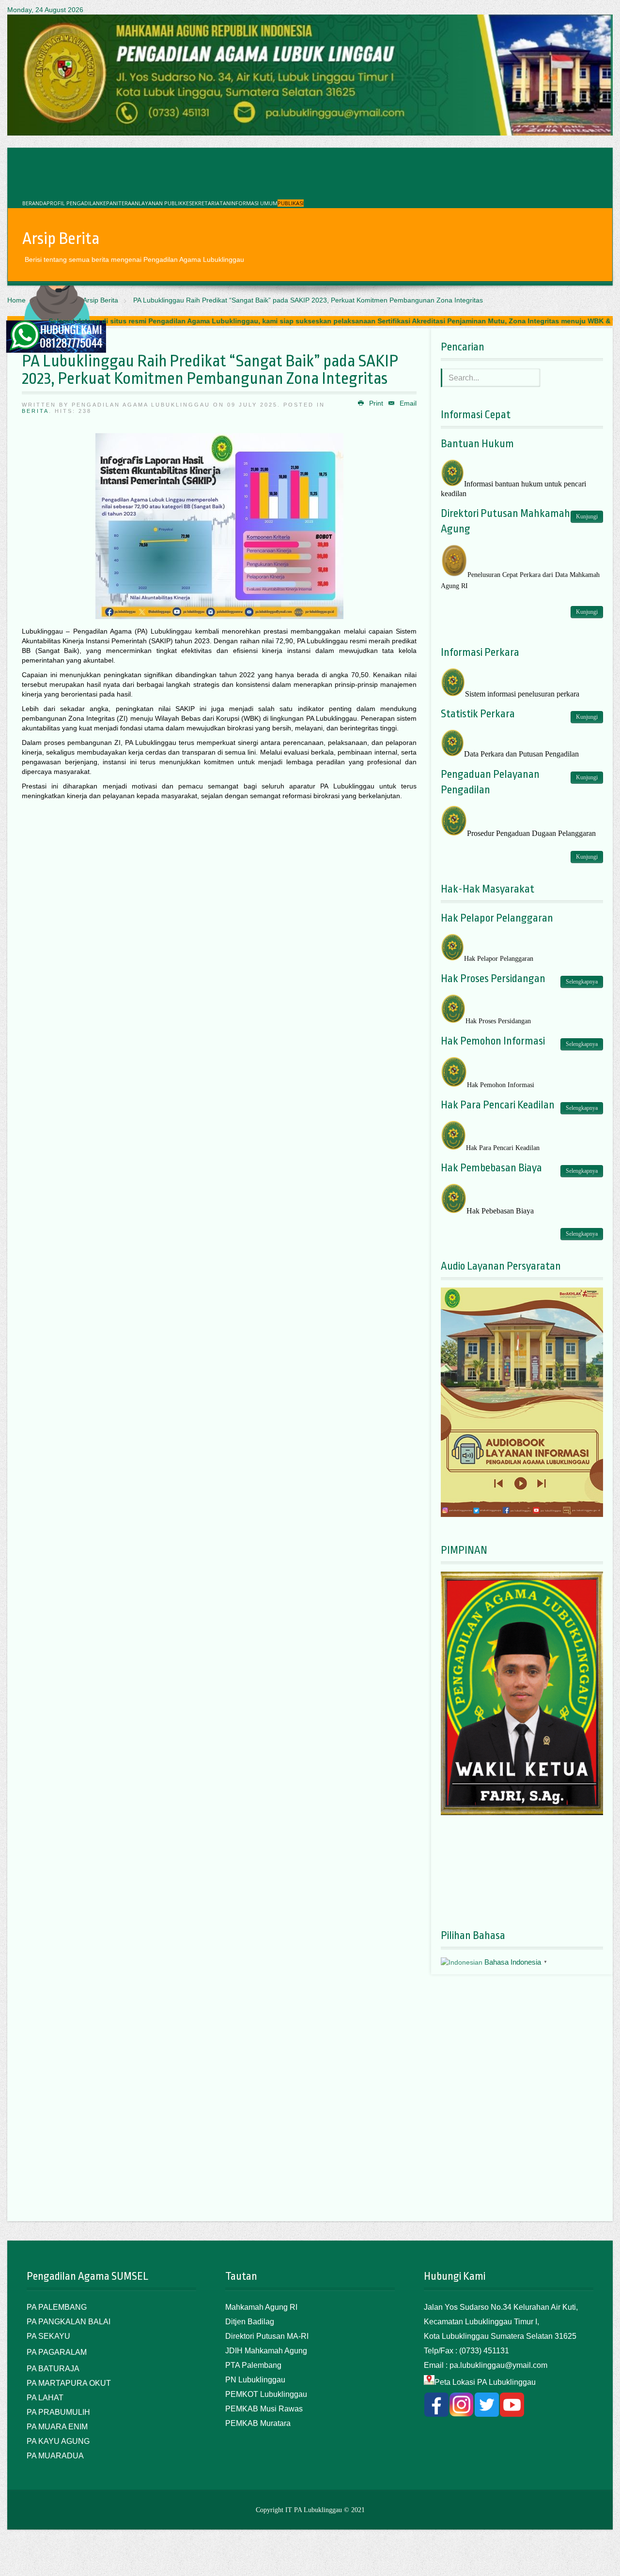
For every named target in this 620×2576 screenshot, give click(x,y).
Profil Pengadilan (73, 203)
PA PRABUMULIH (58, 2412)
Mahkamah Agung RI (261, 2307)
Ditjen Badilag (250, 2322)
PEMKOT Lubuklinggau (266, 2394)
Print (375, 403)
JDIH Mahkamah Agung (266, 2351)
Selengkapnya (582, 982)
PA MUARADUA (55, 2456)
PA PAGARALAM (57, 2352)
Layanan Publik (161, 203)
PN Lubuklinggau (255, 2380)
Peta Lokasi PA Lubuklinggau (485, 2382)
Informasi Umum (254, 203)
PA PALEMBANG (57, 2307)
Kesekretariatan (206, 203)
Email (407, 403)
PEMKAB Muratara (258, 2423)
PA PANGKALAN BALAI (69, 2322)
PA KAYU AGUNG (58, 2441)
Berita (35, 411)
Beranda (34, 203)
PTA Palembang (253, 2365)
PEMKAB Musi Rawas (264, 2409)
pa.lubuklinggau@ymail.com (498, 2365)
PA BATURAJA (53, 2369)
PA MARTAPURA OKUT (69, 2383)
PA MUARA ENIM (57, 2427)
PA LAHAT (45, 2398)
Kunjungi (587, 516)
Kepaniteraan (119, 203)
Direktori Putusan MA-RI (267, 2336)
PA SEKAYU (48, 2336)
